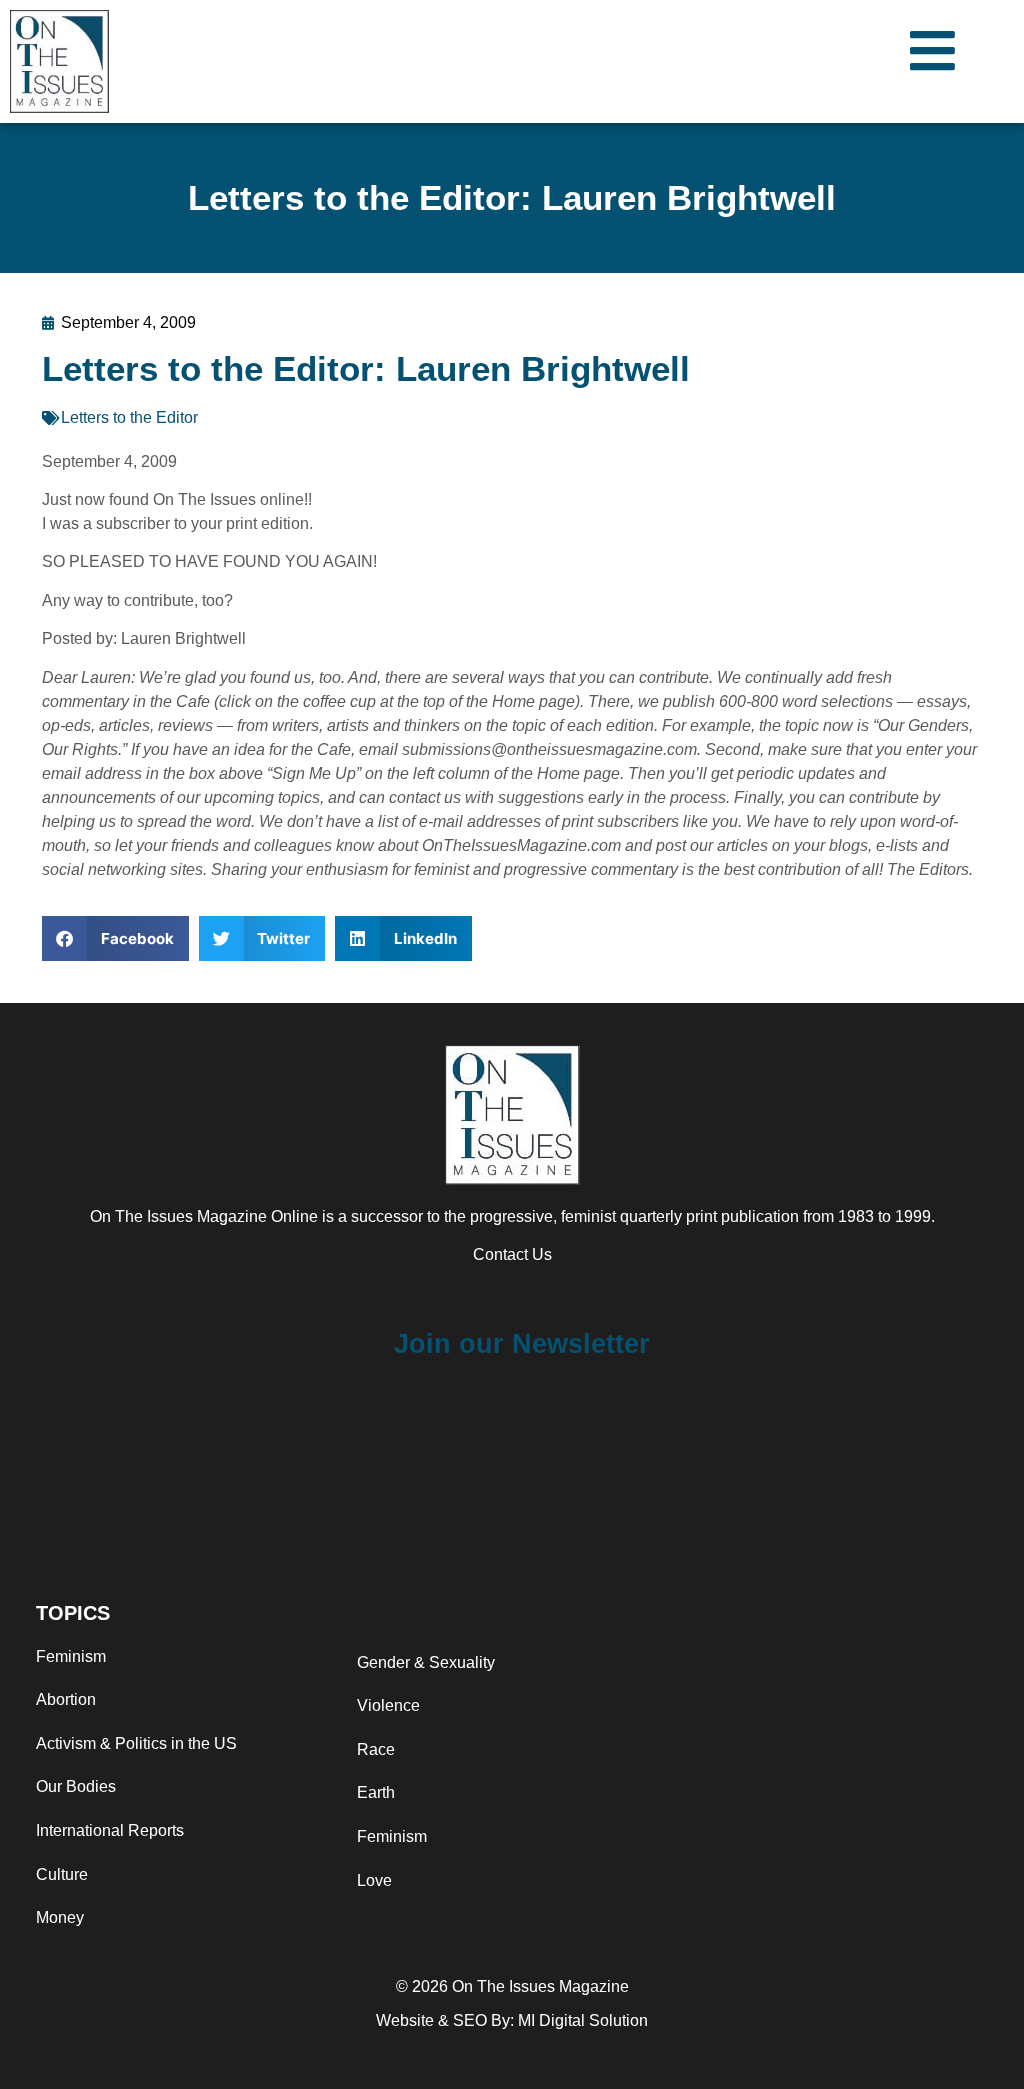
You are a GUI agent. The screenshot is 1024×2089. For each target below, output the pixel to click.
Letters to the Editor (129, 417)
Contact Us (512, 1254)
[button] (115, 938)
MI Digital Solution (583, 2020)
